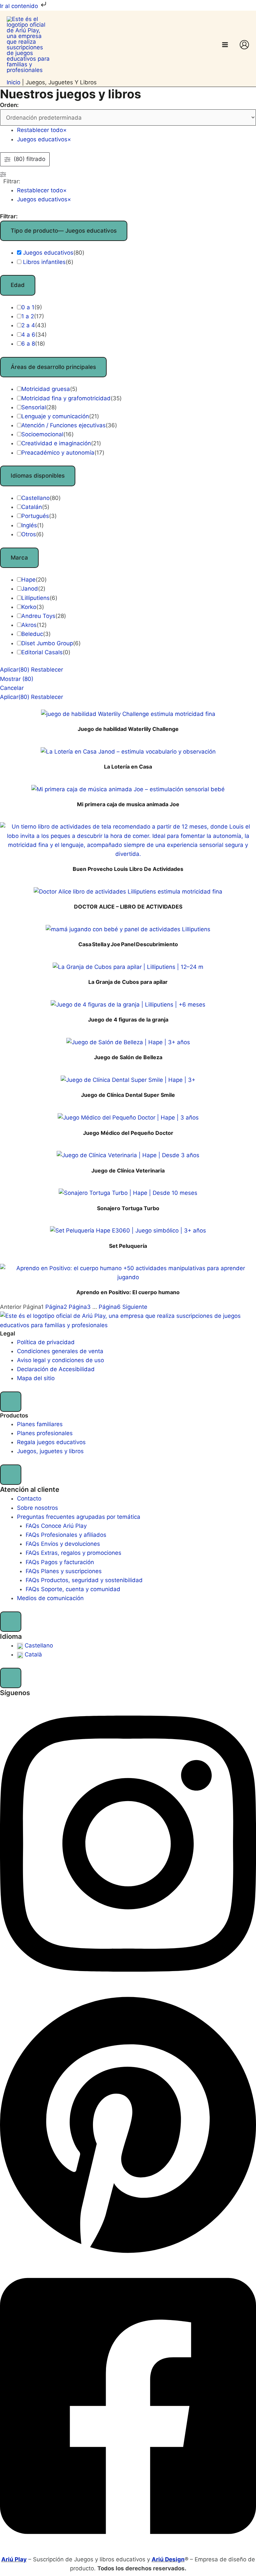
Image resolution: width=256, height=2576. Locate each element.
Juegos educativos (48, 253)
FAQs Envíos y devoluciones (63, 1544)
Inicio (13, 82)
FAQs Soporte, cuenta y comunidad (73, 1589)
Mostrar (17, 679)
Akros (29, 625)
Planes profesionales (45, 1433)
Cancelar (12, 688)
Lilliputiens (35, 598)
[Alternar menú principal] (225, 45)
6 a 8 (28, 344)
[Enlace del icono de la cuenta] (244, 45)
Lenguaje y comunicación (55, 416)
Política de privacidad (46, 1342)
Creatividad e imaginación (56, 443)
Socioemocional (42, 434)
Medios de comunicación (50, 1598)
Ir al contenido (20, 6)
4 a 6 (28, 335)
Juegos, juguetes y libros (50, 1451)
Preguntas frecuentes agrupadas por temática (79, 1517)
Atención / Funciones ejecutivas (63, 425)
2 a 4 (28, 325)
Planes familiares (40, 1424)
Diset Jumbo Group (47, 643)
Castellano (35, 498)
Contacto (29, 1498)
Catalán (32, 507)
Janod (30, 589)
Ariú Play (14, 2559)
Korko (29, 607)
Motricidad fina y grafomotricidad (66, 398)
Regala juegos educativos (51, 1442)
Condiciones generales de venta (60, 1351)
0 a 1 (28, 307)
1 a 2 (28, 316)
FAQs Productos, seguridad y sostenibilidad (84, 1580)
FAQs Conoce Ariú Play (56, 1526)
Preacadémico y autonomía (58, 453)
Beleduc (32, 634)
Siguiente (135, 1307)
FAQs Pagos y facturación (60, 1562)
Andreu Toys (38, 616)
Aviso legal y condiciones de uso (60, 1360)
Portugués (35, 516)
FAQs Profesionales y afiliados (66, 1535)
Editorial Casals (42, 652)
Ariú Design (168, 2559)
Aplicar (15, 670)
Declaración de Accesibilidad (56, 1369)
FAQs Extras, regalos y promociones (73, 1553)
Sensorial (34, 407)
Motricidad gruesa (46, 389)
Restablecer (47, 670)
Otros (29, 534)
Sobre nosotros (37, 1508)
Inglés (29, 525)
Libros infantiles (44, 262)
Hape (28, 580)
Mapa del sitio (36, 1378)
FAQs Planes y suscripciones (64, 1571)
